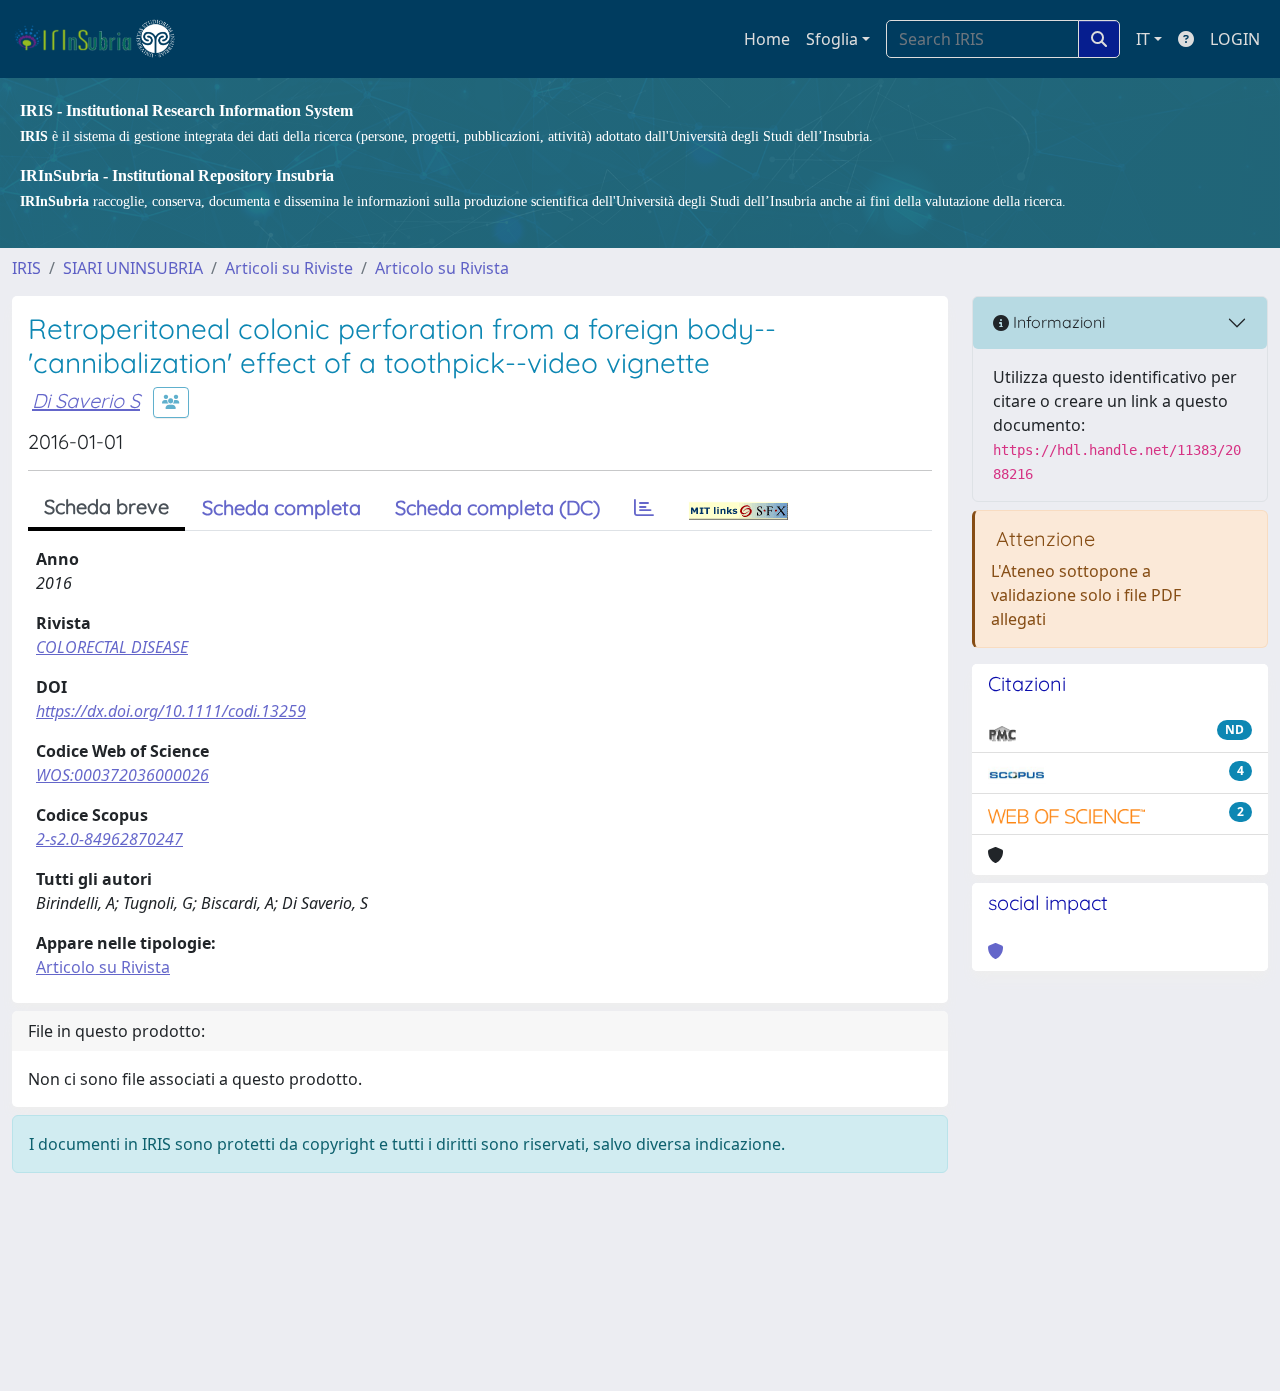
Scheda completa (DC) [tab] (497, 507)
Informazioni (1057, 322)
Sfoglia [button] (832, 39)
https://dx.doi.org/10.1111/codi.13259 (171, 711)
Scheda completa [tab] (281, 507)
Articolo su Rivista (442, 268)
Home (767, 39)
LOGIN (1235, 39)
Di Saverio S (86, 400)
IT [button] (1143, 39)
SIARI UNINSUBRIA (133, 268)
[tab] (644, 508)
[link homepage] (103, 39)
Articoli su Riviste (289, 268)
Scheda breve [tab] (106, 506)
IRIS (26, 268)
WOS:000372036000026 (122, 775)
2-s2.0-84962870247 (109, 839)
